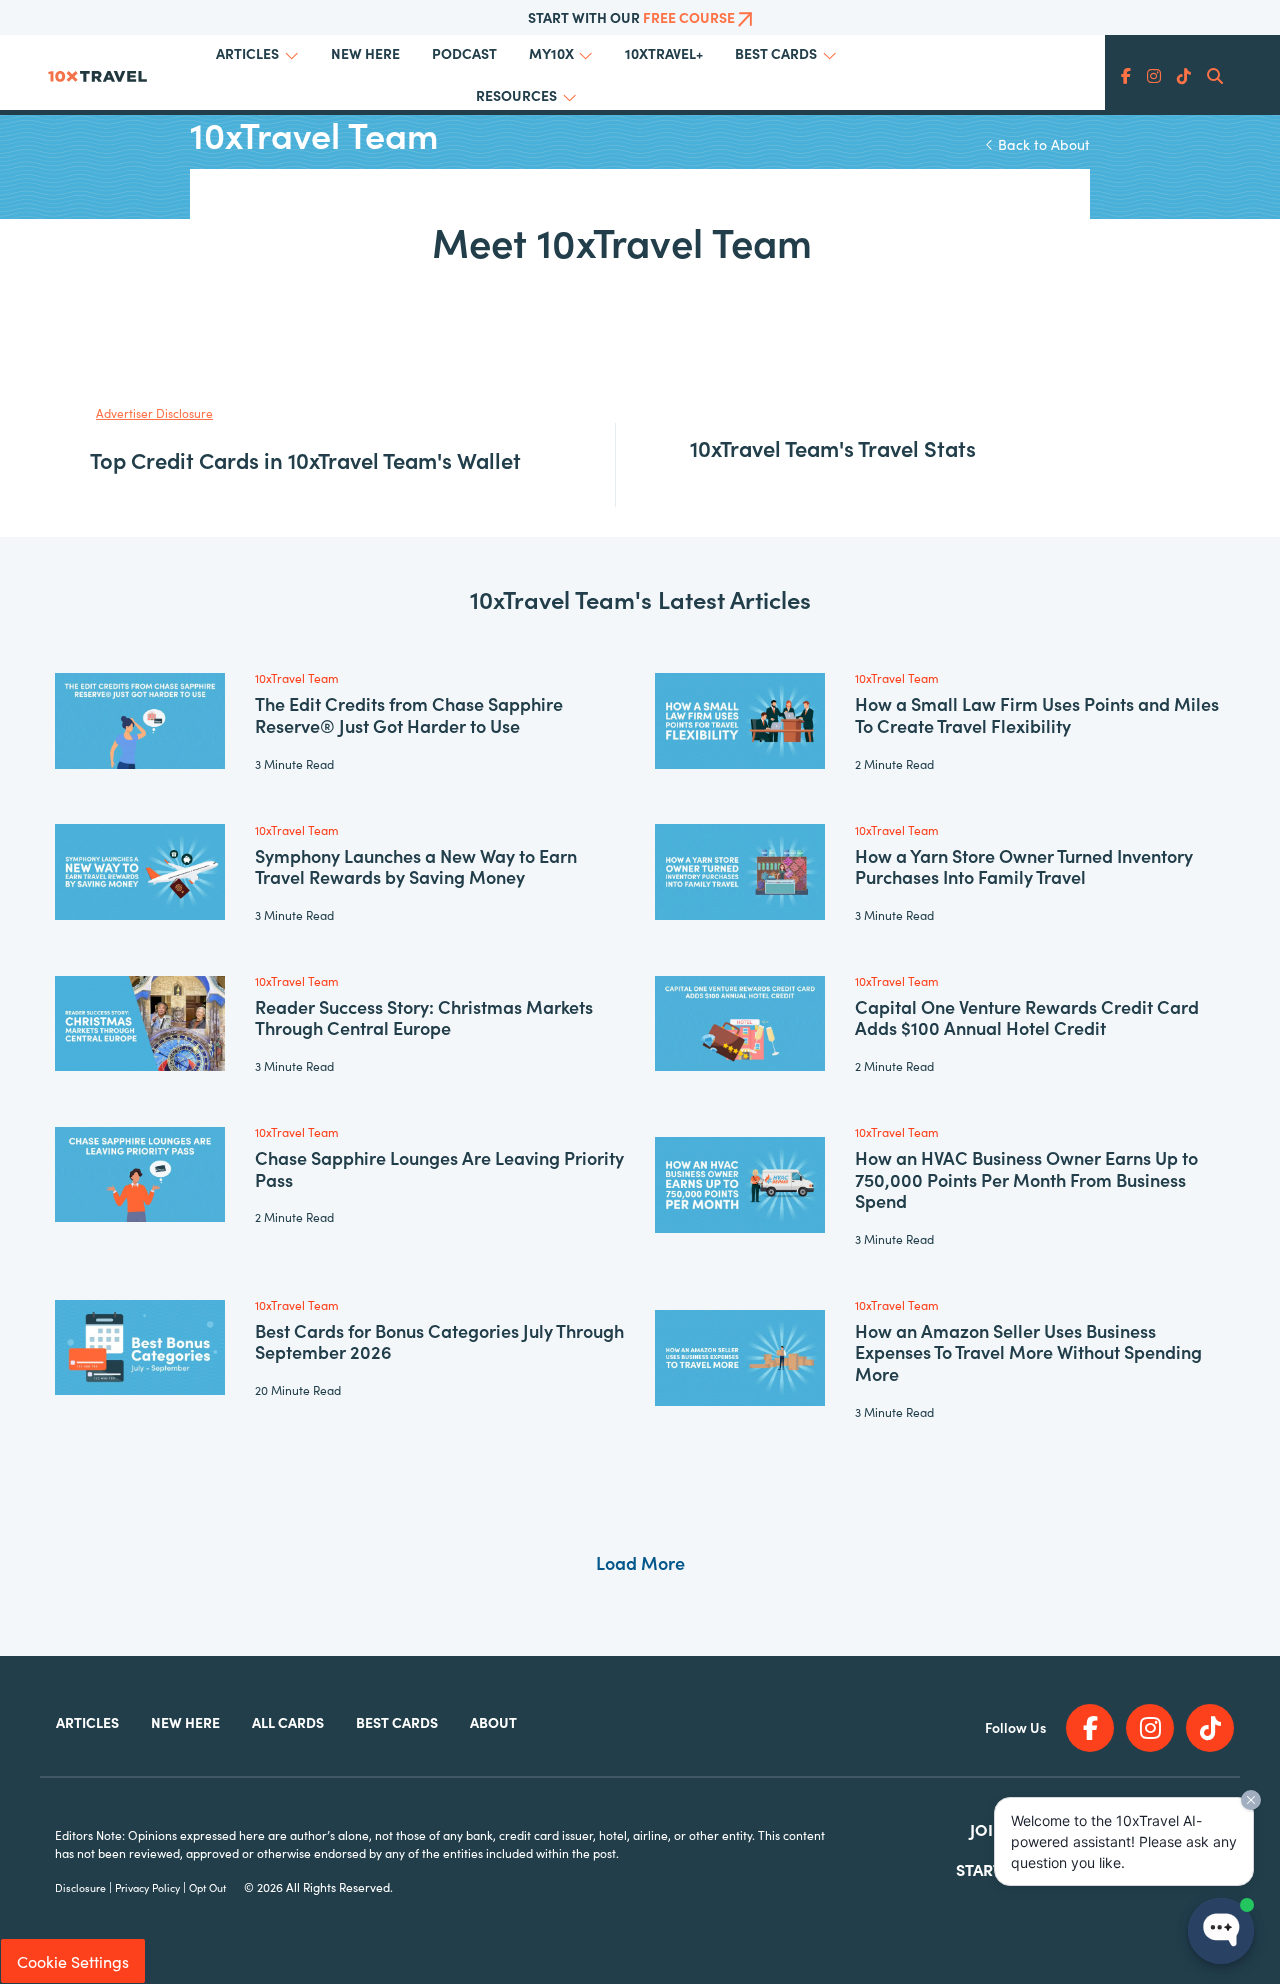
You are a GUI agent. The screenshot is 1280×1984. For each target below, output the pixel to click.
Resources (516, 95)
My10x (551, 53)
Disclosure (80, 1887)
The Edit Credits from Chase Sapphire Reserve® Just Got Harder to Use (409, 714)
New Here (365, 53)
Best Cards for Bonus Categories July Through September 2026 (439, 1341)
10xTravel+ (664, 53)
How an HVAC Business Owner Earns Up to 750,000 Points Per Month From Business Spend (1026, 1179)
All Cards (288, 1722)
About (493, 1722)
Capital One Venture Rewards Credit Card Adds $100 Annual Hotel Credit (1027, 1017)
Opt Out (207, 1887)
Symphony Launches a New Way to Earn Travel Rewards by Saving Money (416, 866)
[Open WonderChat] (1221, 1931)
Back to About (1042, 144)
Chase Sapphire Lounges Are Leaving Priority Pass (439, 1168)
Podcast (464, 53)
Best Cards (776, 53)
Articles (247, 53)
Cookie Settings (73, 1961)
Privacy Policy (147, 1887)
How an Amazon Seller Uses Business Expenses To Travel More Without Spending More (1028, 1352)
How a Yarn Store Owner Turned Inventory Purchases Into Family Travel (1024, 866)
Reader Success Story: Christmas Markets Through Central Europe (424, 1017)
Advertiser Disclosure (154, 412)
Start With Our (631, 17)
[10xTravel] (97, 73)
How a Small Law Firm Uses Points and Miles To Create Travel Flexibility (1037, 714)
